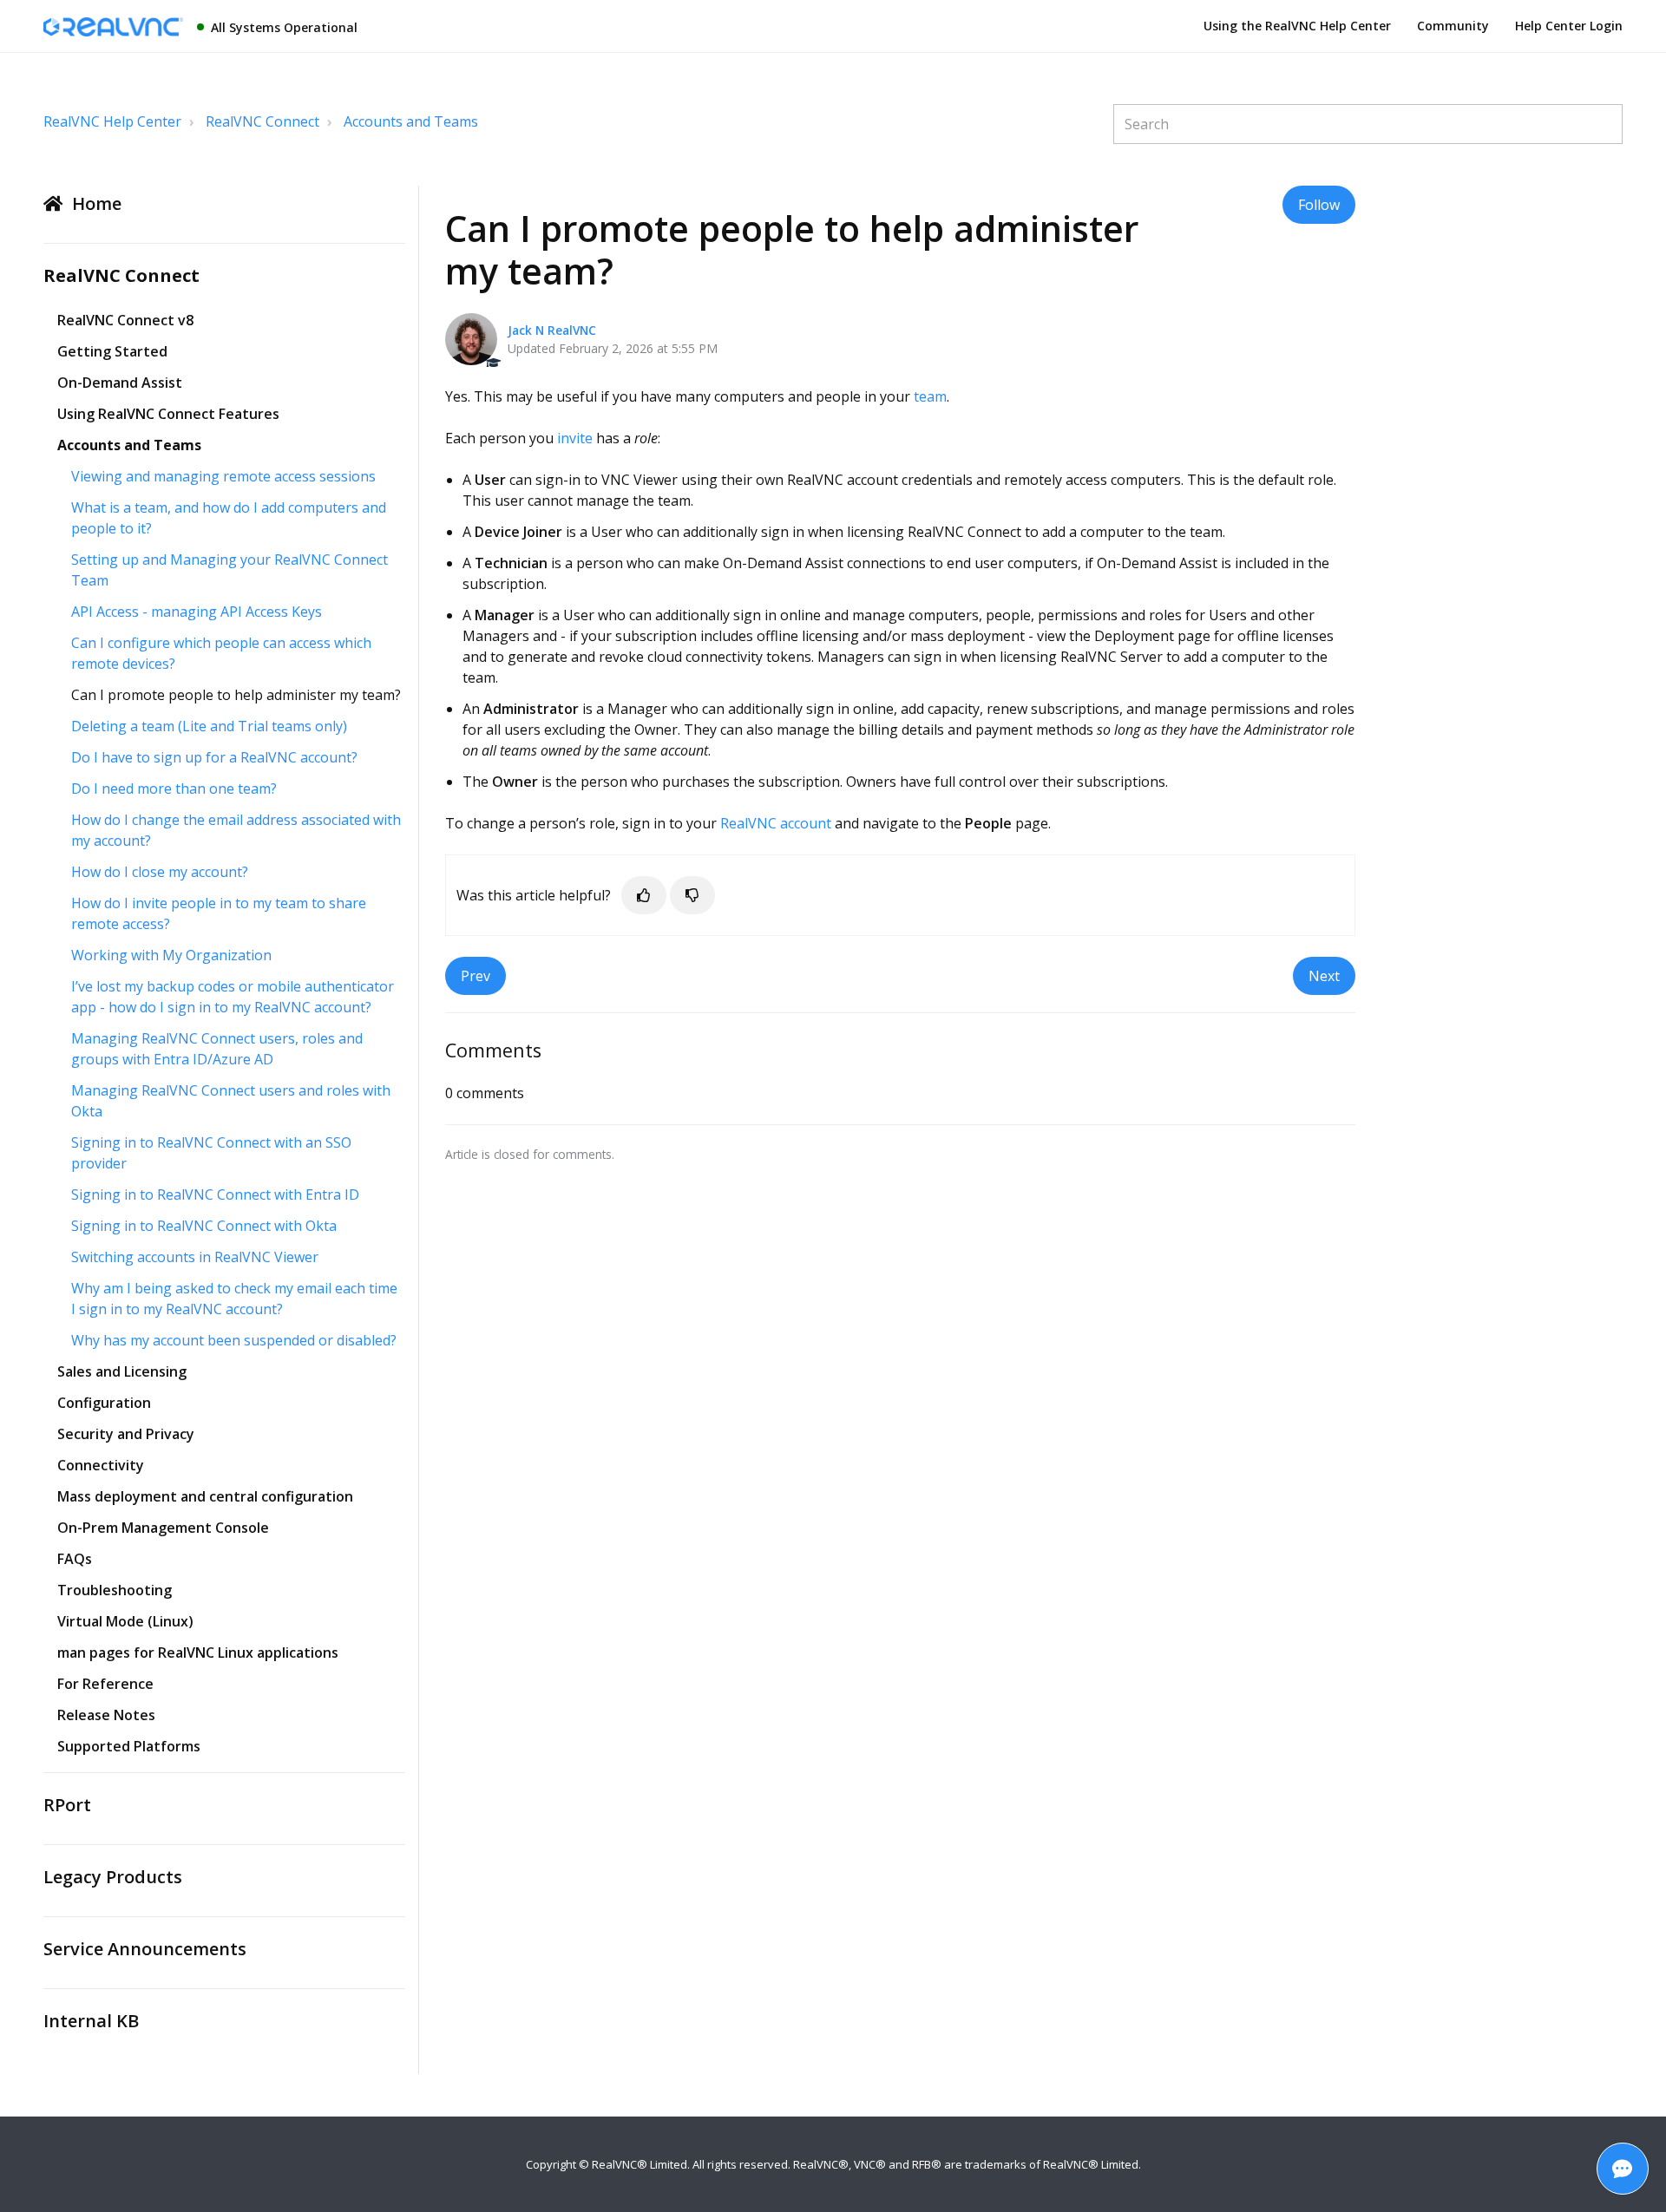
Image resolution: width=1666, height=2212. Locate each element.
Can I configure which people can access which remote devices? (221, 653)
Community (1453, 26)
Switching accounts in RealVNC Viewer (195, 1257)
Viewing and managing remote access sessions (223, 476)
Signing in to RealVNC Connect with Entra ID (215, 1194)
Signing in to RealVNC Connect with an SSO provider (211, 1153)
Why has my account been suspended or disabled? (234, 1340)
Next (1324, 976)
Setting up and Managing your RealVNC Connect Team (230, 570)
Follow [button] (1319, 205)
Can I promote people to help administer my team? (236, 695)
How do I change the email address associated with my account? (236, 830)
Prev (476, 976)
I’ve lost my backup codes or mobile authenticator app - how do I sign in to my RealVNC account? (233, 997)
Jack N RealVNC (552, 330)
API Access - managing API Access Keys (197, 612)
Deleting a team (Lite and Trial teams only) (209, 726)
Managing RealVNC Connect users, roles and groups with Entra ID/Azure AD (217, 1049)
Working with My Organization (171, 955)
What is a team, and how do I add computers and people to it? (229, 518)
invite (575, 438)
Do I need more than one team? (174, 789)
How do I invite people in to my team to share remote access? (219, 913)
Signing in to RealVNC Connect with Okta (204, 1226)
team (930, 396)
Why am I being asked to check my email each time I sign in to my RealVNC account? (234, 1299)
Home (97, 203)
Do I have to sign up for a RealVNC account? (214, 757)
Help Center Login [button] (1569, 26)
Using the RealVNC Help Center (1297, 26)
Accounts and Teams (411, 121)
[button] (644, 895)
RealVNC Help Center (112, 121)
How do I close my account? (160, 872)
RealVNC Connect (262, 121)
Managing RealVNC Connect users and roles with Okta (231, 1101)
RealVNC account (776, 823)
